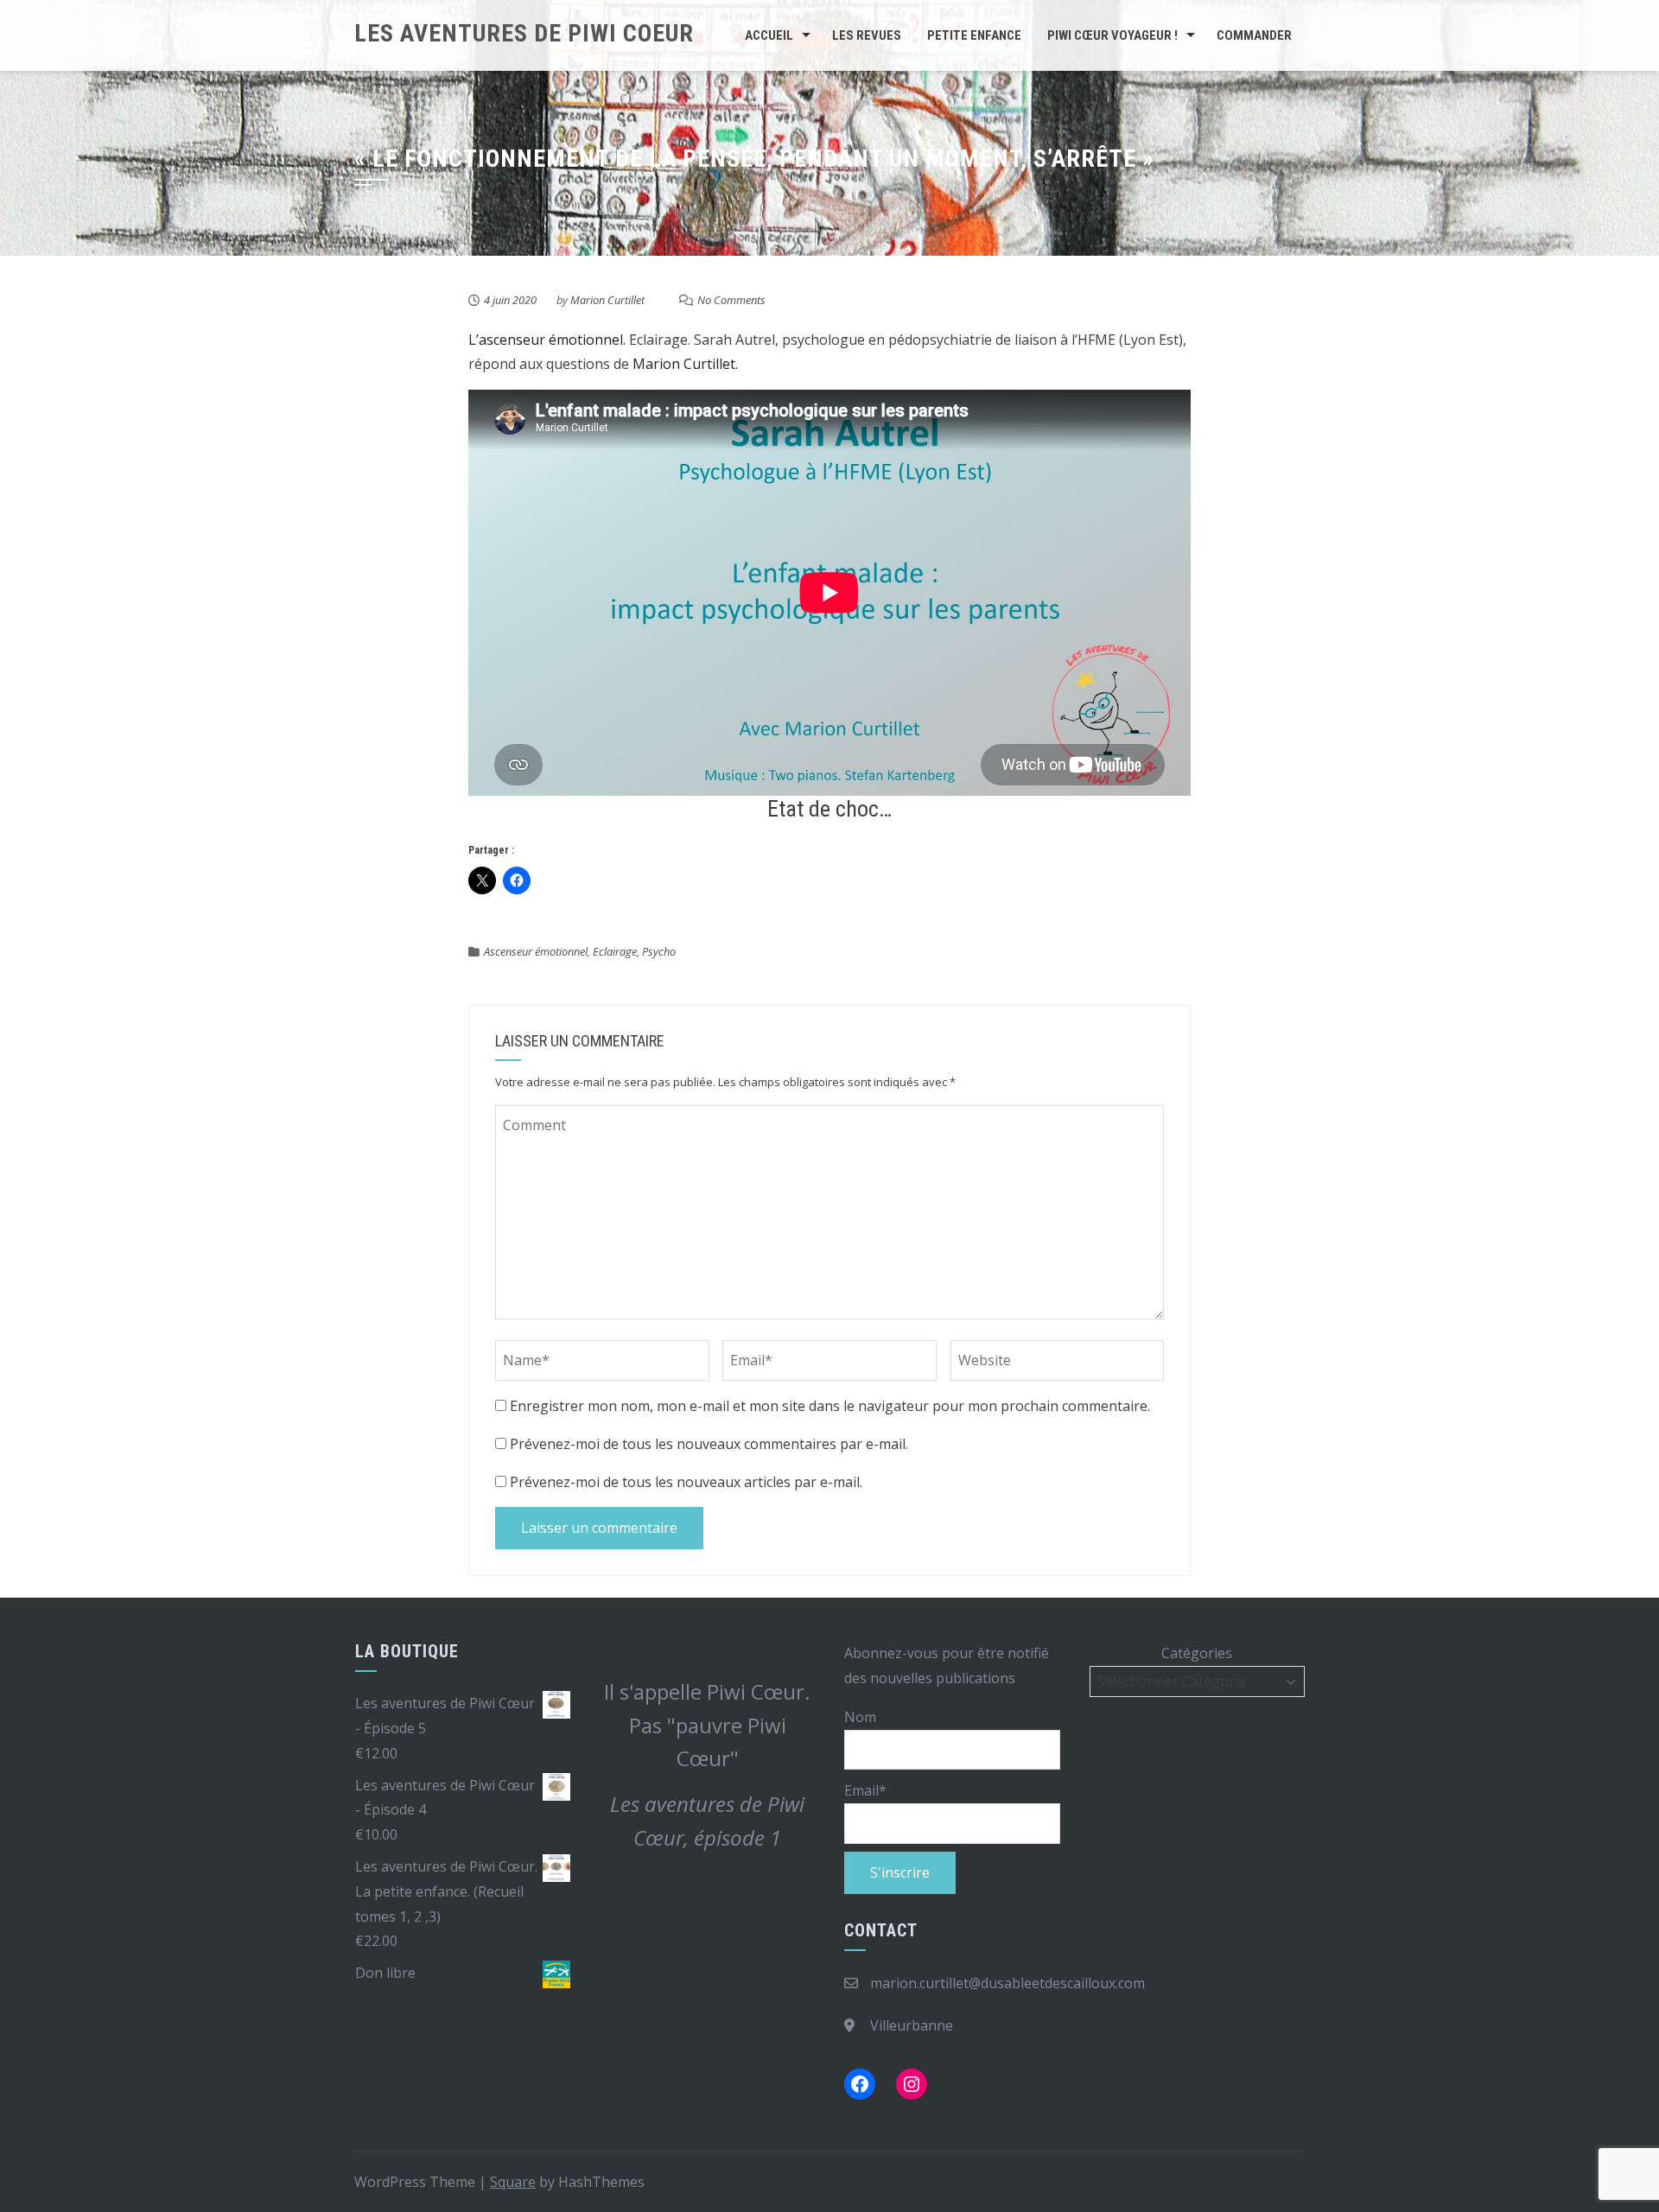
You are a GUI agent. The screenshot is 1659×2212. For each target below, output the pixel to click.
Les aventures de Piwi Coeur (524, 33)
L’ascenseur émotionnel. (547, 340)
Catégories (1197, 1653)
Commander (1254, 35)
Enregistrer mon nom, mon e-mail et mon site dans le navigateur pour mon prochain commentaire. (830, 1406)
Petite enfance (974, 35)
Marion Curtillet (607, 300)
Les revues (867, 35)
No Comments (731, 300)
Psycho (659, 951)
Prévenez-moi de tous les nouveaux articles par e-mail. (686, 1482)
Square (513, 2182)
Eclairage (615, 951)
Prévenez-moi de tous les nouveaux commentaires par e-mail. (709, 1444)
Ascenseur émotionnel (536, 951)
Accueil (769, 35)
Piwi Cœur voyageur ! (1112, 35)
